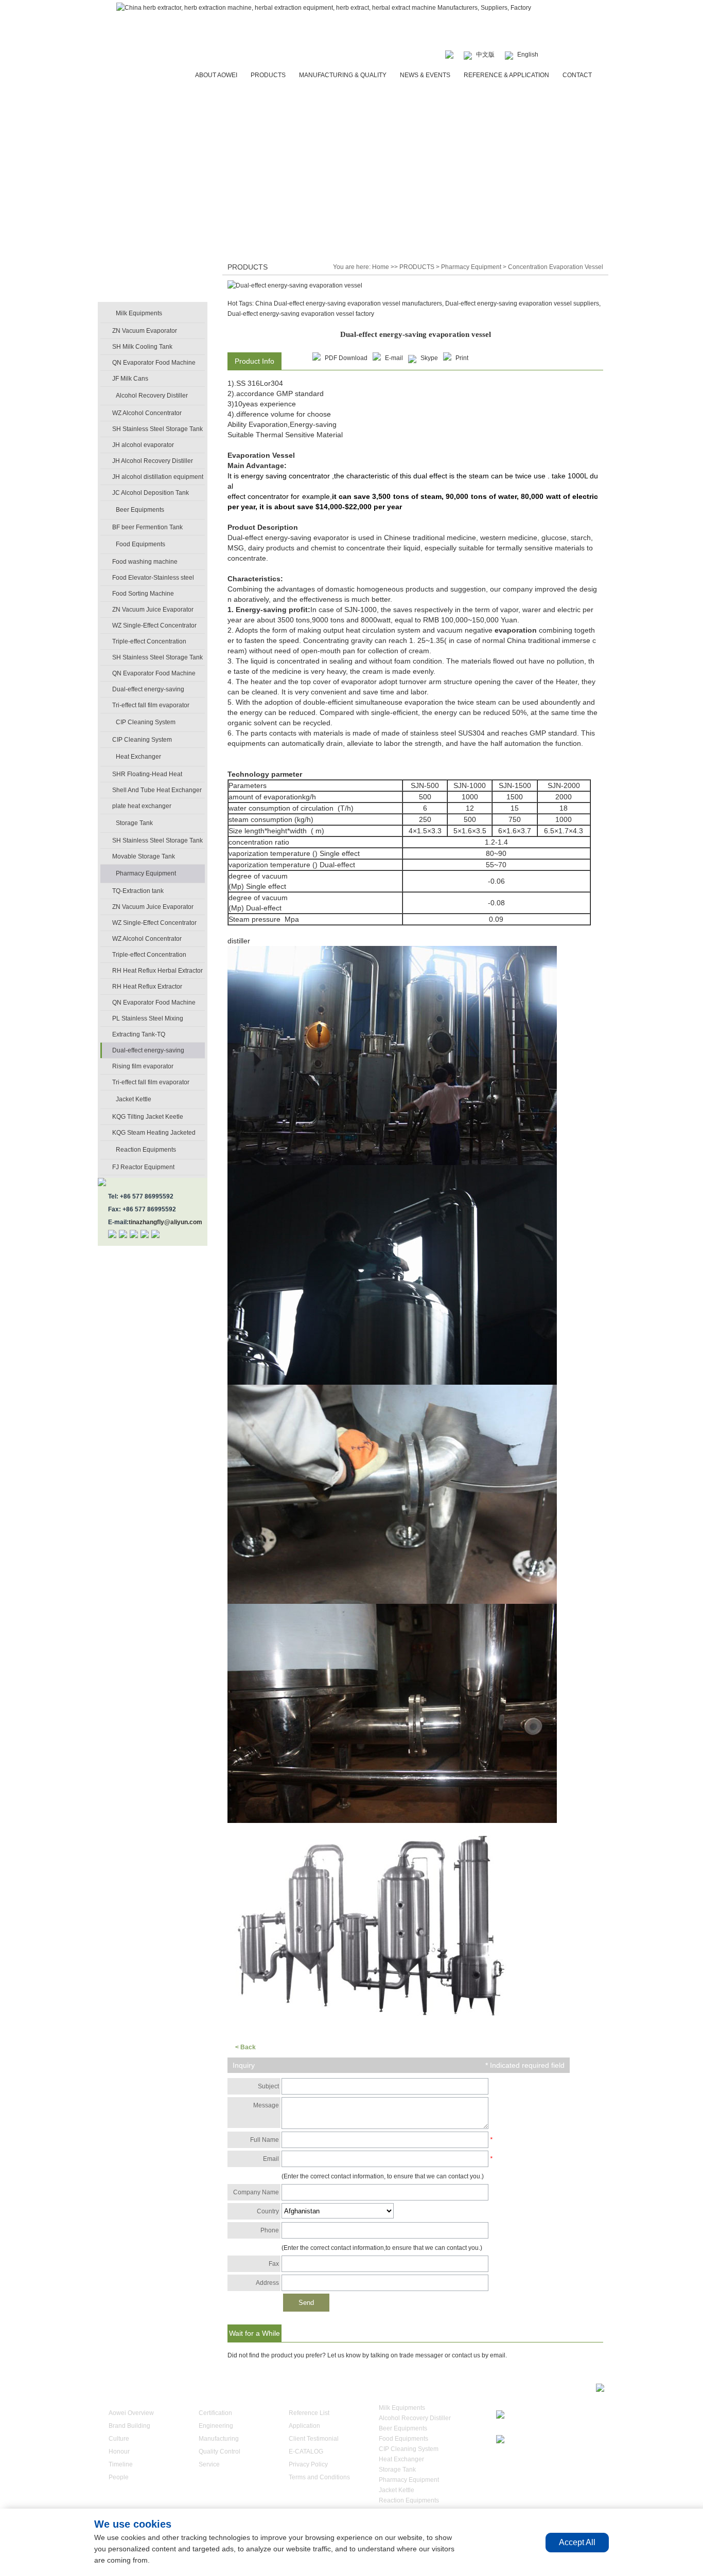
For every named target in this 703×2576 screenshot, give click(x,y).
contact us (466, 2355)
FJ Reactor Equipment (143, 1167)
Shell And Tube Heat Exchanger (157, 790)
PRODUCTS (268, 75)
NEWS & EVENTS (425, 75)
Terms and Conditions (319, 2477)
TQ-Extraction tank (138, 891)
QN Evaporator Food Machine (154, 363)
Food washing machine (145, 562)
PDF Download (346, 358)
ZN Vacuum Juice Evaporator (153, 610)
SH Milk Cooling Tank (142, 347)
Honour (119, 2452)
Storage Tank (134, 823)
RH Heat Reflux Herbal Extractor (157, 971)
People (119, 2477)
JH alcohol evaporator (143, 445)
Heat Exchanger (138, 757)
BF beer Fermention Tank (147, 527)
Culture (119, 2439)
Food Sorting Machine (143, 594)
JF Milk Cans (130, 379)
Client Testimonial (314, 2439)
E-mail (394, 358)
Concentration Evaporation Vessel (556, 267)
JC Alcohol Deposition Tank (151, 493)
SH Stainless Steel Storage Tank (157, 429)
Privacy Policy (308, 2464)
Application (304, 2426)
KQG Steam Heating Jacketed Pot (154, 1135)
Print (462, 358)
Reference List (309, 2413)
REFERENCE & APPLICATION (506, 75)
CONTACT (577, 75)
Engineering (216, 2426)
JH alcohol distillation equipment (158, 477)
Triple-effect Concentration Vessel (149, 643)
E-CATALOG (306, 2452)
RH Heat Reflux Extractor (147, 987)
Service (209, 2464)
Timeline (121, 2464)
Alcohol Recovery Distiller (152, 396)
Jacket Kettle (134, 1099)
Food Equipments (140, 544)
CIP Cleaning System (146, 722)
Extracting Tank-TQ (139, 1034)
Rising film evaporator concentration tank (143, 1068)
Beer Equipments (140, 510)
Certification (215, 2413)
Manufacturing (219, 2439)
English (528, 55)
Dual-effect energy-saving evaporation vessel (148, 1052)
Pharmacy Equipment (146, 873)
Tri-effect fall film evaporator (151, 705)
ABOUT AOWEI (216, 75)
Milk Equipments (139, 313)
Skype (429, 358)
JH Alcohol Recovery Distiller (153, 461)
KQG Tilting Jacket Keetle (148, 1117)
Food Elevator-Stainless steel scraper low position (153, 580)
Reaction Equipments (146, 1150)
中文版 (485, 55)
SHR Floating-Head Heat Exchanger (147, 776)
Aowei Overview (131, 2413)
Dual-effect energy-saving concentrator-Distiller (148, 691)
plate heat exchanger (142, 806)
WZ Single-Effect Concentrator (154, 625)
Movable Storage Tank (144, 856)
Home (381, 267)
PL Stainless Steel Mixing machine (148, 1021)
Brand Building (129, 2426)
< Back (245, 2047)
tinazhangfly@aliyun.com (165, 1222)
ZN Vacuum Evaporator (145, 331)
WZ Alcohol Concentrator (147, 413)
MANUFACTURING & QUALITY (343, 75)
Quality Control (219, 2452)
